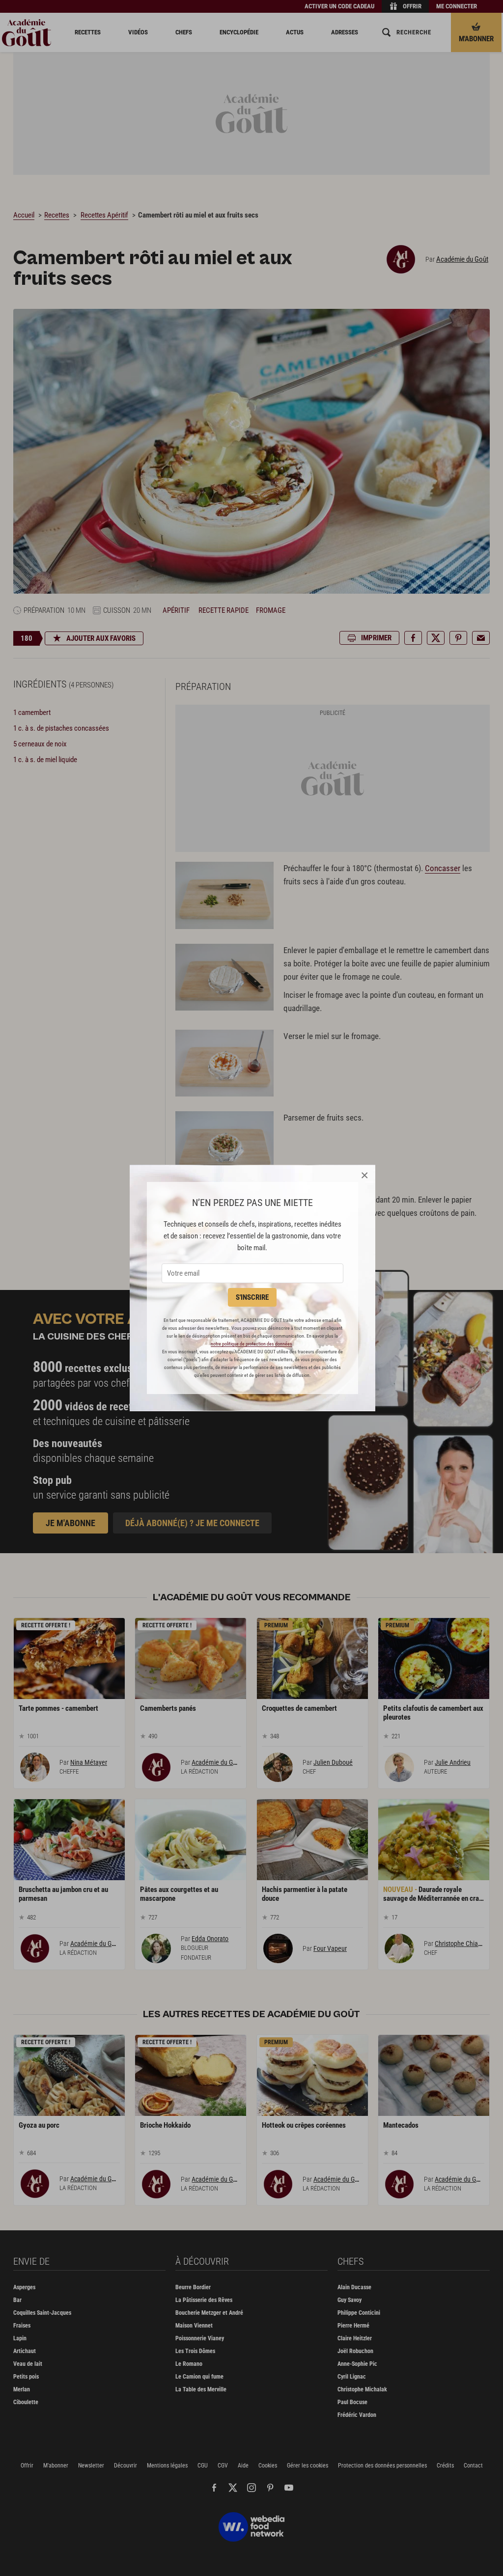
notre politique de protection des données (251, 1344)
